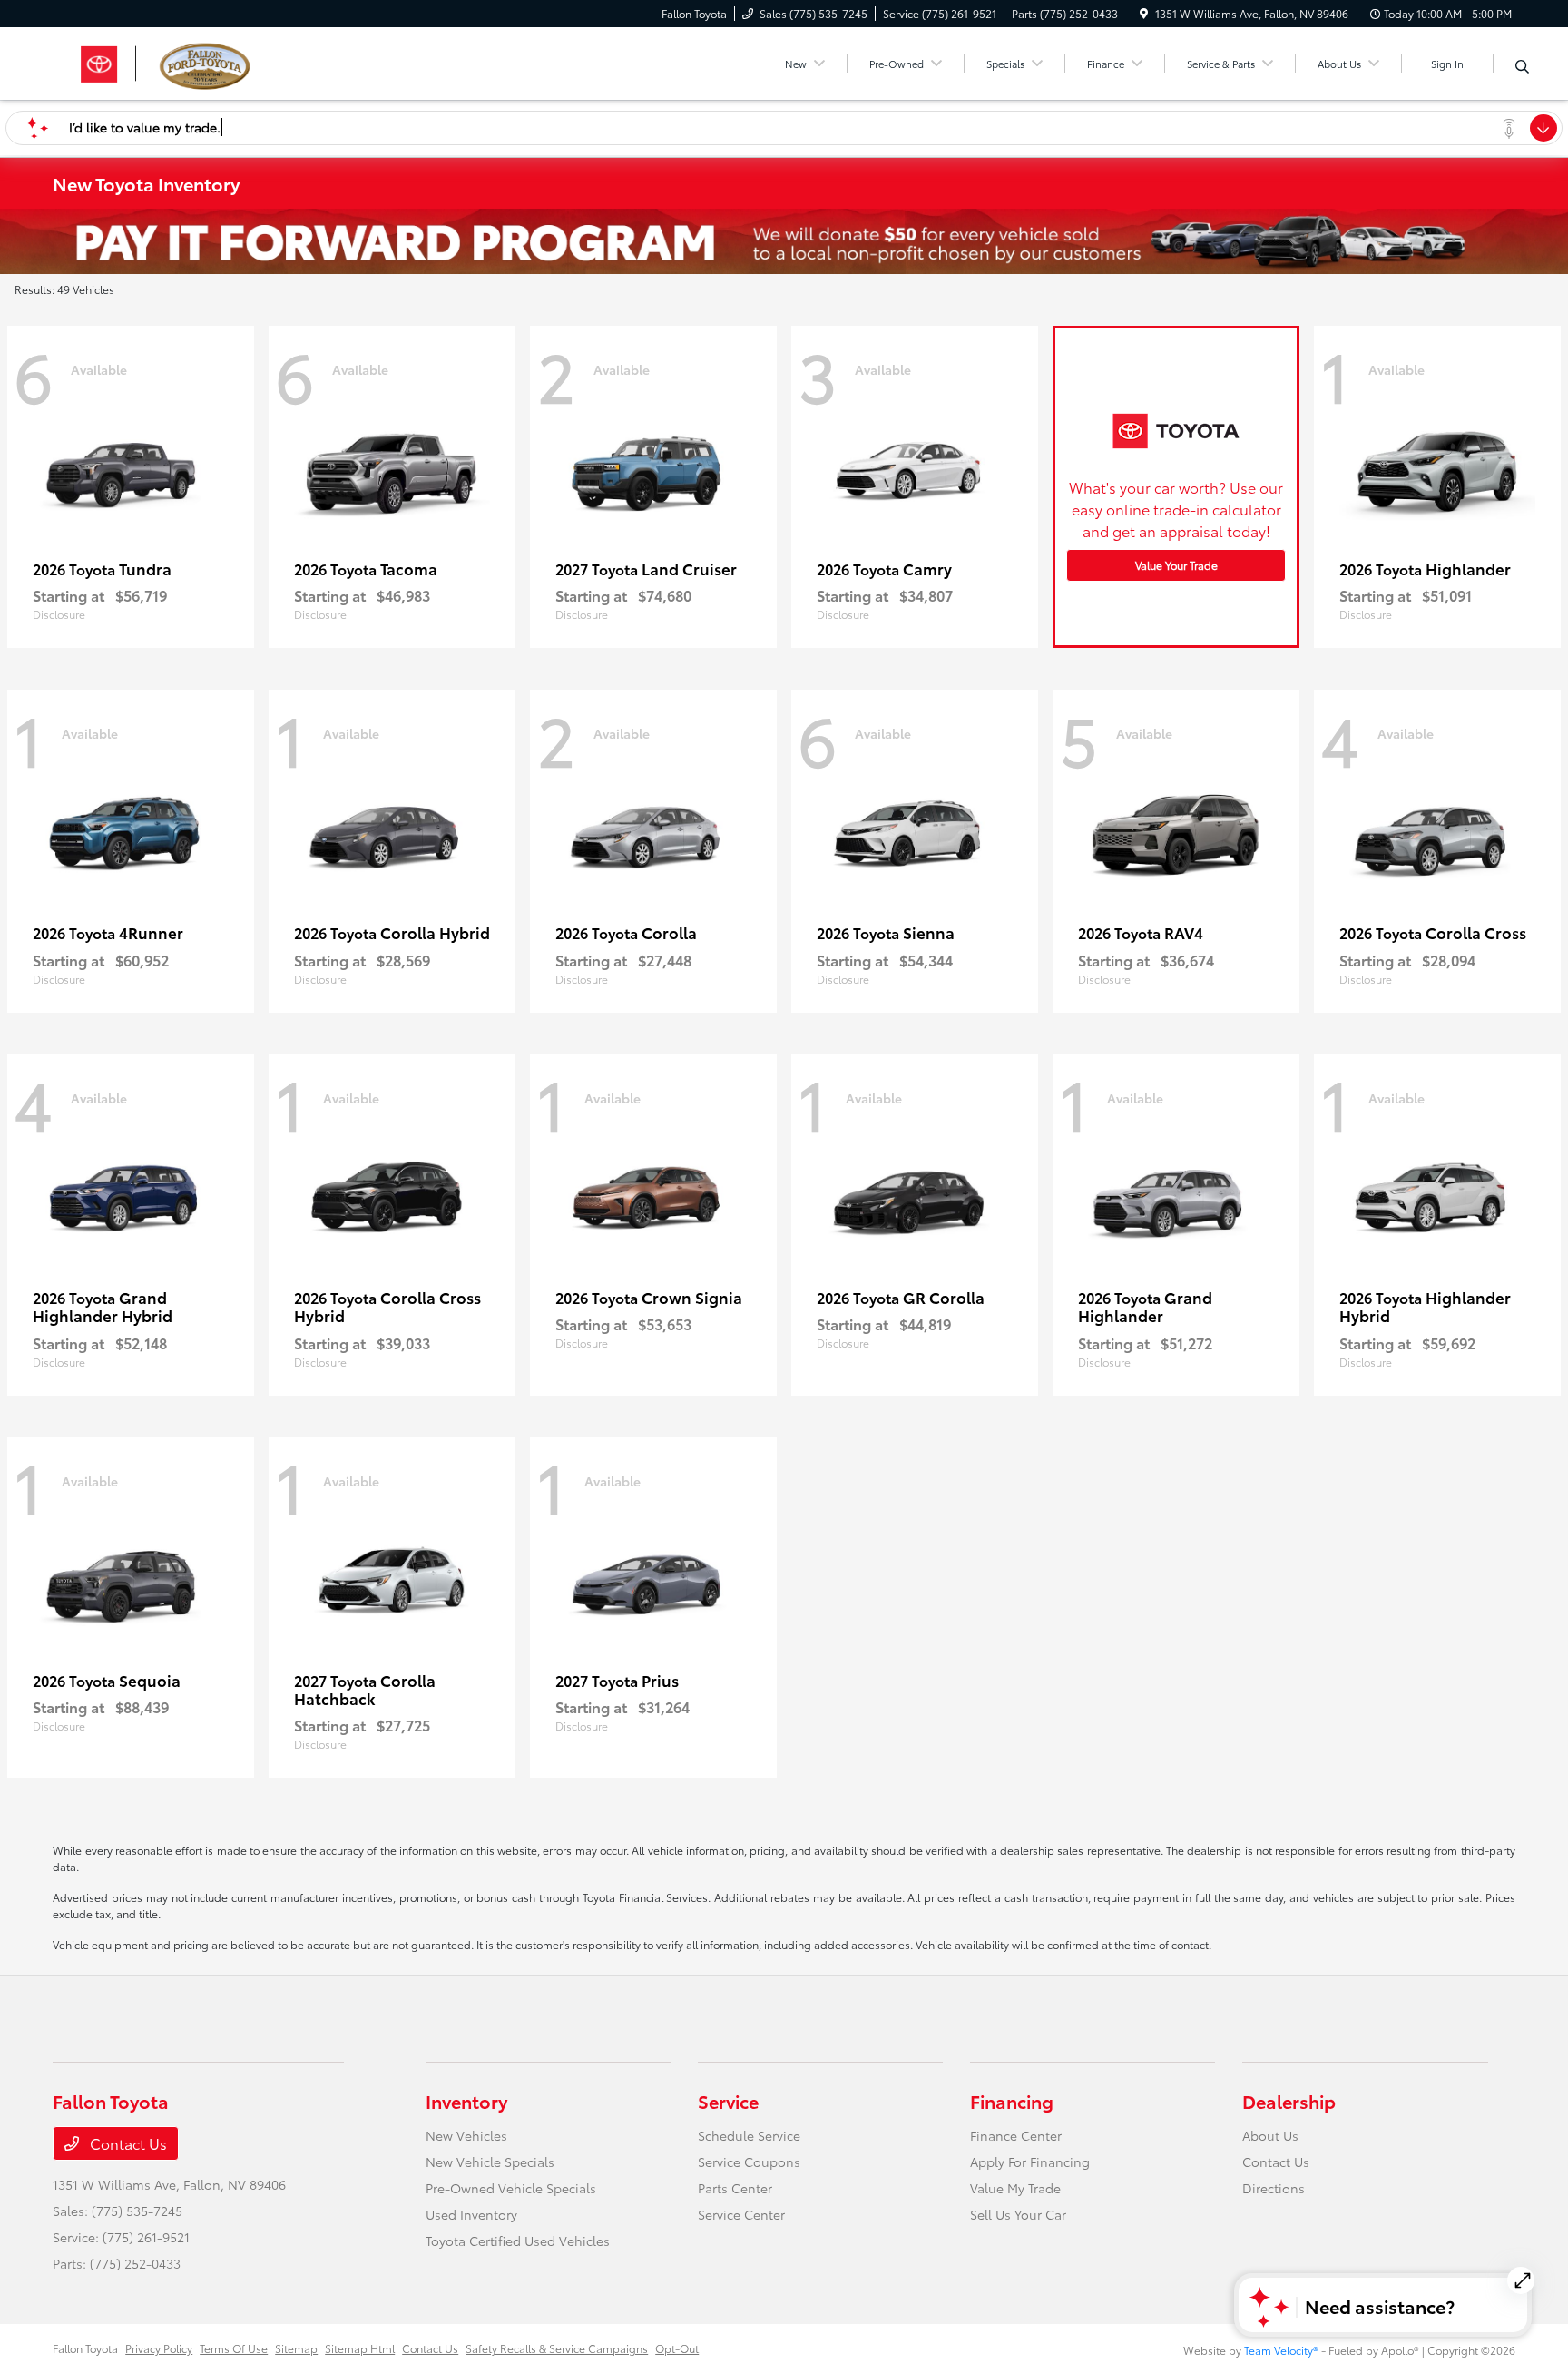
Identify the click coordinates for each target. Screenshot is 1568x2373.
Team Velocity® (1281, 2350)
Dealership (1289, 2101)
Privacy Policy (159, 2348)
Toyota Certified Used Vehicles (518, 2241)
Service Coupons (749, 2162)
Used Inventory (471, 2214)
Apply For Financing (1030, 2162)
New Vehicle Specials (490, 2162)
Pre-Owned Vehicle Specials (511, 2188)
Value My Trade (1015, 2188)
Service (728, 2101)
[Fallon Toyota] (209, 60)
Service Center (741, 2214)
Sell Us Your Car (1018, 2214)
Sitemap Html (360, 2348)
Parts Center (735, 2188)
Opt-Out (677, 2348)
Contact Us (127, 2143)
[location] (1144, 13)
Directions (1274, 2188)
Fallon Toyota (85, 2348)
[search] (1522, 66)
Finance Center (1016, 2135)
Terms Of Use (234, 2348)
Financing (1012, 2101)
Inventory (466, 2101)
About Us (1270, 2135)
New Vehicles (466, 2135)
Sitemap (296, 2348)
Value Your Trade (1176, 565)
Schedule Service (749, 2135)
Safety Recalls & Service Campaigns (557, 2348)
